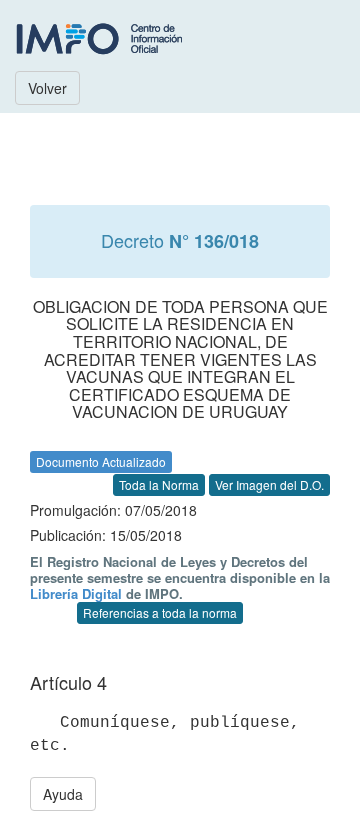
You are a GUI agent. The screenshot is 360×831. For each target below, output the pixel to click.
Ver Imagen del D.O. (269, 484)
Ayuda (63, 794)
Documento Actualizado (101, 461)
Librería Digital (76, 593)
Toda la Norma (159, 484)
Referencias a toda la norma (160, 612)
